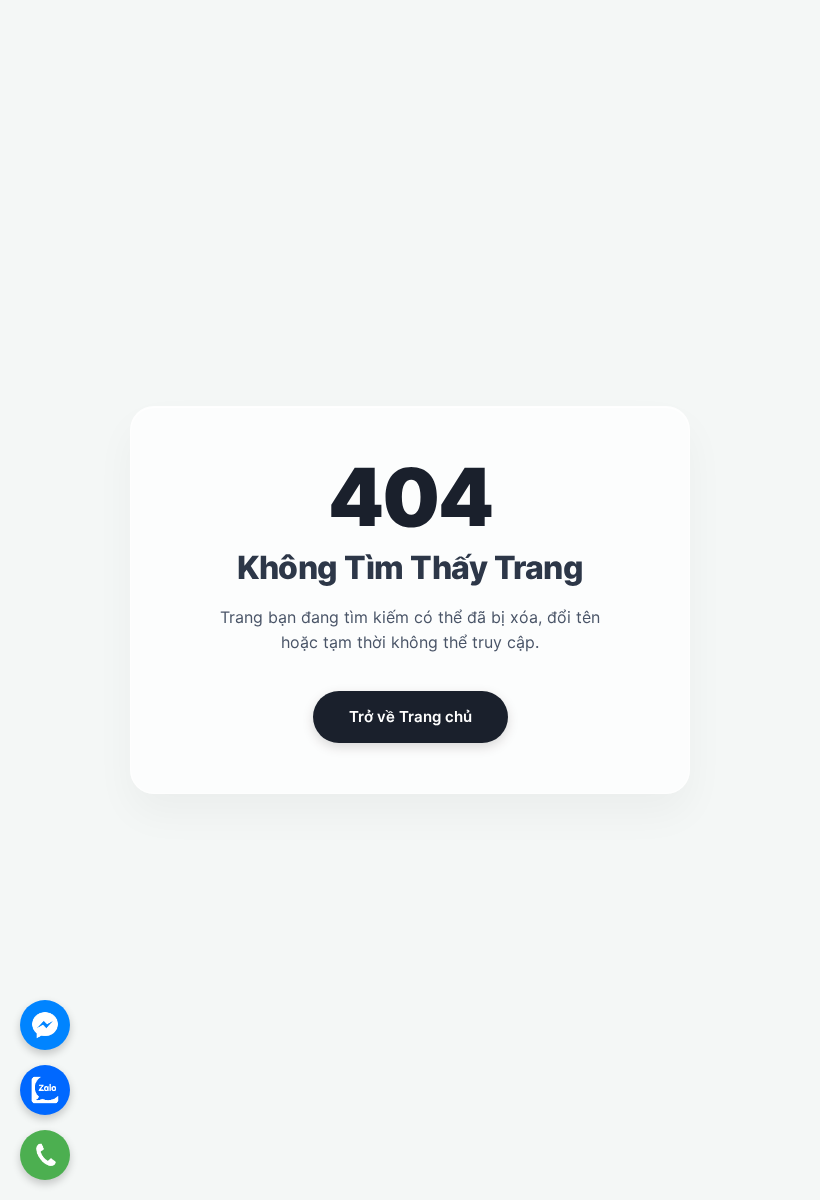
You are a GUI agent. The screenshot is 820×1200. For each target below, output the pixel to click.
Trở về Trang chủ (410, 716)
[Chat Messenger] (45, 1025)
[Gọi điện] (45, 1155)
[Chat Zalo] (45, 1090)
